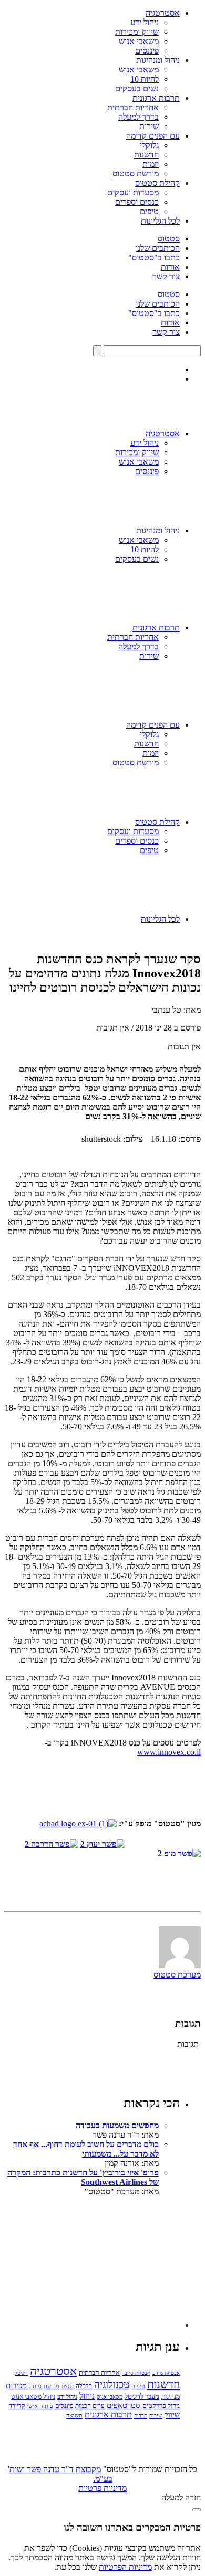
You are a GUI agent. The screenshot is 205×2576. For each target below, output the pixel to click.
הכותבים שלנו (158, 248)
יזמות (151, 164)
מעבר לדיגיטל (142, 2396)
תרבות (141, 2416)
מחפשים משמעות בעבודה (117, 2125)
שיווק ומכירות (137, 32)
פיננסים (147, 51)
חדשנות (146, 155)
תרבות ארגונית (156, 98)
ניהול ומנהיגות (158, 60)
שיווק (172, 2415)
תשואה (74, 2415)
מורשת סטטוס (136, 174)
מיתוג (35, 2386)
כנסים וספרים (137, 202)
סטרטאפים (124, 2405)
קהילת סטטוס (157, 183)
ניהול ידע (145, 22)
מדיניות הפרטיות (125, 2567)
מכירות (16, 2385)
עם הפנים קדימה (153, 136)
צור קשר (166, 276)
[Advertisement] (101, 2262)
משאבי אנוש (139, 41)
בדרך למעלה (139, 117)
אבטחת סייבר (136, 2373)
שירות (149, 126)
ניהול (87, 2396)
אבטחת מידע (166, 2373)
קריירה (17, 2406)
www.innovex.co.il (169, 1752)
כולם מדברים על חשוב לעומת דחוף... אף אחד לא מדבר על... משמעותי (86, 2149)
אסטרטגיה (163, 13)
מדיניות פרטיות (102, 2488)
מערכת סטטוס (177, 1975)
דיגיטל (21, 2373)
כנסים (68, 2386)
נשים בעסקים (137, 88)
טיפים (149, 211)
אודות (170, 267)
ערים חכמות (90, 2406)
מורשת (52, 2386)
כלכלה (84, 2386)
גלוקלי (149, 145)
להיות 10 (145, 79)
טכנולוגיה (112, 2385)
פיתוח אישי (40, 2406)
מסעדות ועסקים (133, 192)
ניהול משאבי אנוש (33, 2396)
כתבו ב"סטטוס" (154, 257)
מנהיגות (171, 2396)
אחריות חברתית (133, 107)
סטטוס (169, 239)
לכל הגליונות (160, 221)
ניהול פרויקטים (161, 2406)
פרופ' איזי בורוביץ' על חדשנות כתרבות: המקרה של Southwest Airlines (83, 2177)
